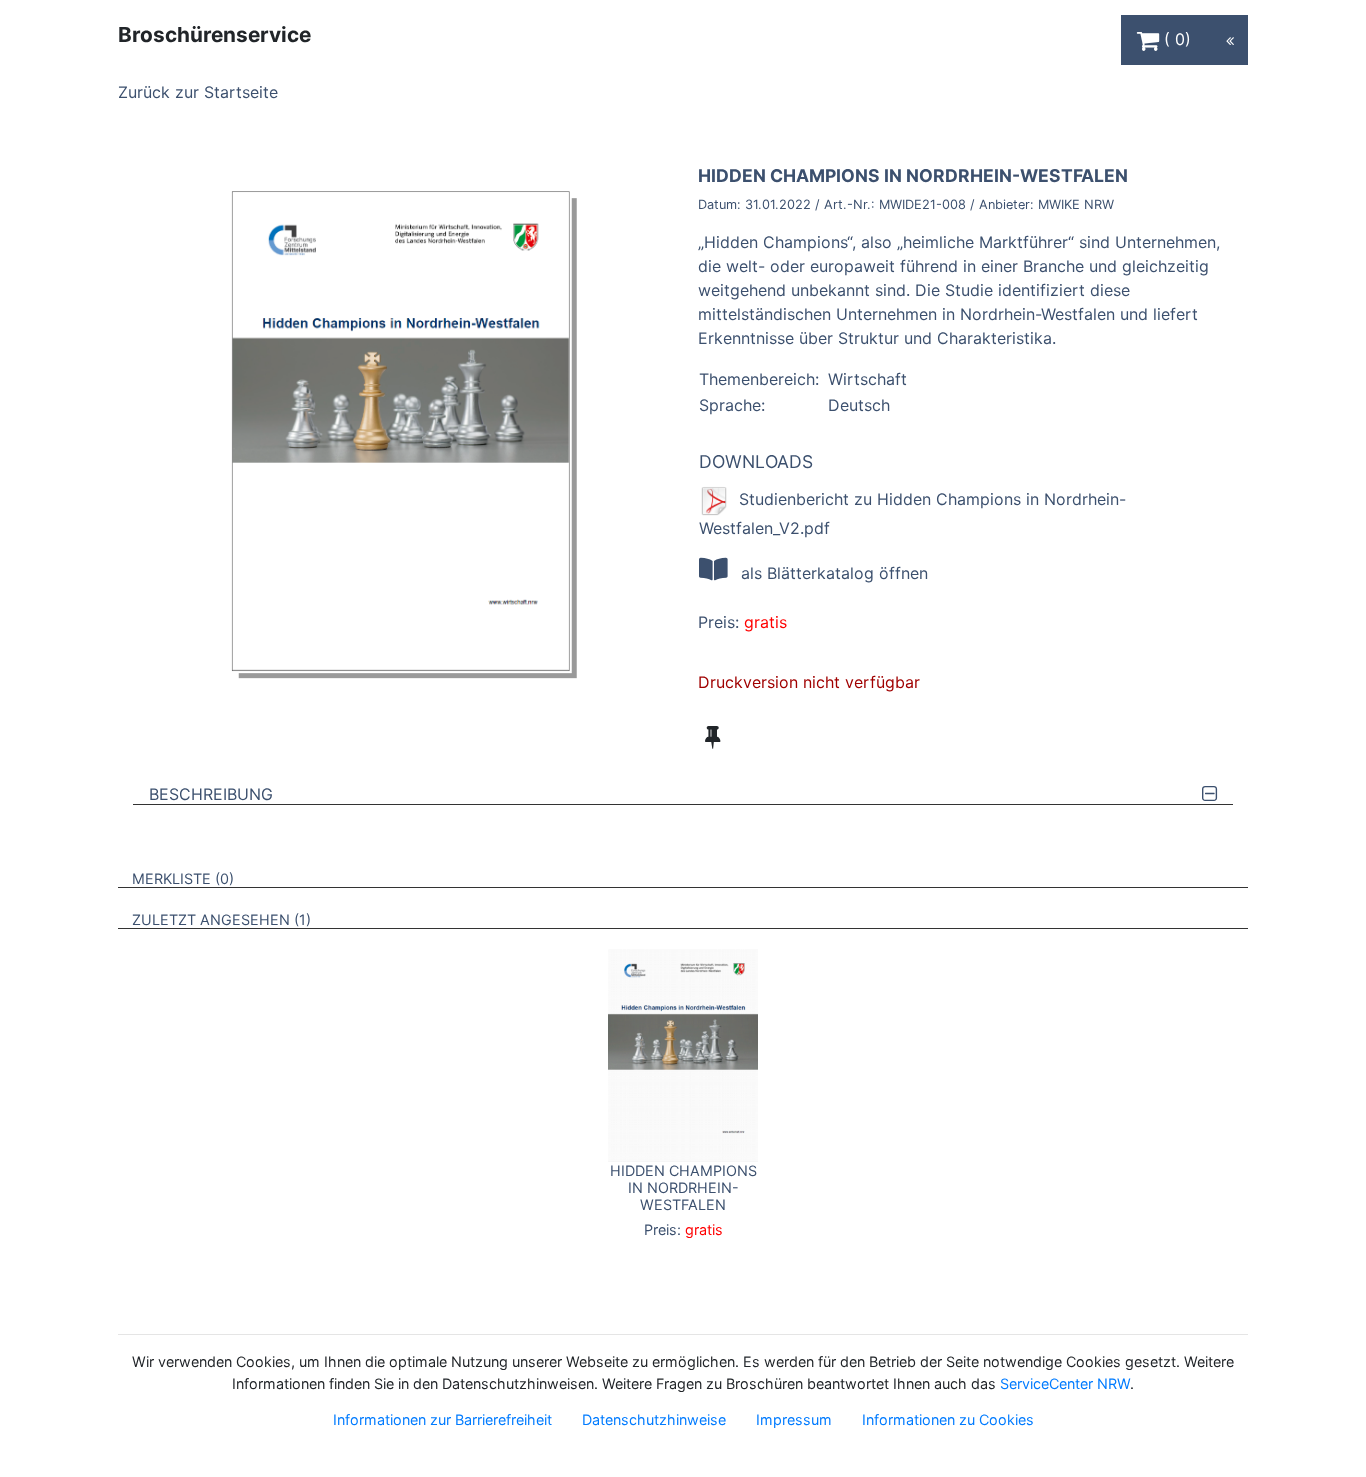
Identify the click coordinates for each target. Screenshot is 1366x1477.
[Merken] (712, 737)
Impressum (794, 1419)
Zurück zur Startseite (198, 92)
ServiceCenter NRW (1065, 1383)
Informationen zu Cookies (948, 1419)
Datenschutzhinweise (654, 1419)
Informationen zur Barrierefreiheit (442, 1419)
